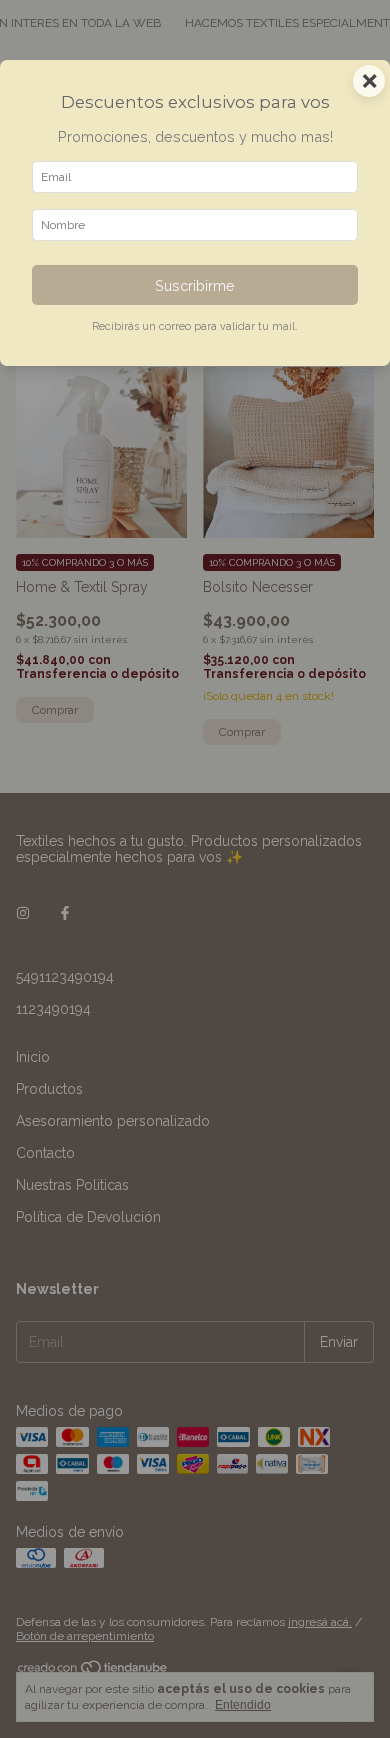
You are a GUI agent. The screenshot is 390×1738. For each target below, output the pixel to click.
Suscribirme (195, 285)
